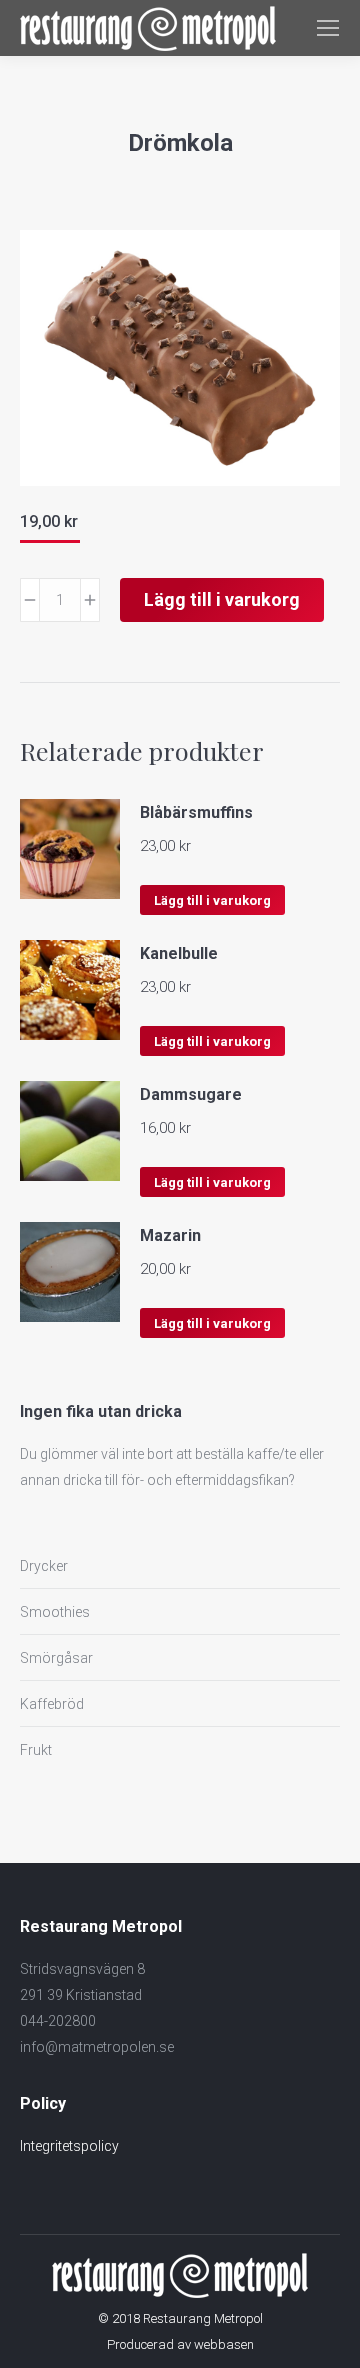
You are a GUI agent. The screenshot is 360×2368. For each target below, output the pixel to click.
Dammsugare (191, 1094)
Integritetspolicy (69, 2146)
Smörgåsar (56, 1658)
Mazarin (170, 1235)
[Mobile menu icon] (328, 28)
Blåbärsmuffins (196, 812)
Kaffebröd (52, 1704)
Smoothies (55, 1612)
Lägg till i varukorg (222, 599)
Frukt (36, 1750)
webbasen (224, 2344)
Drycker (44, 1566)
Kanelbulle (179, 953)
